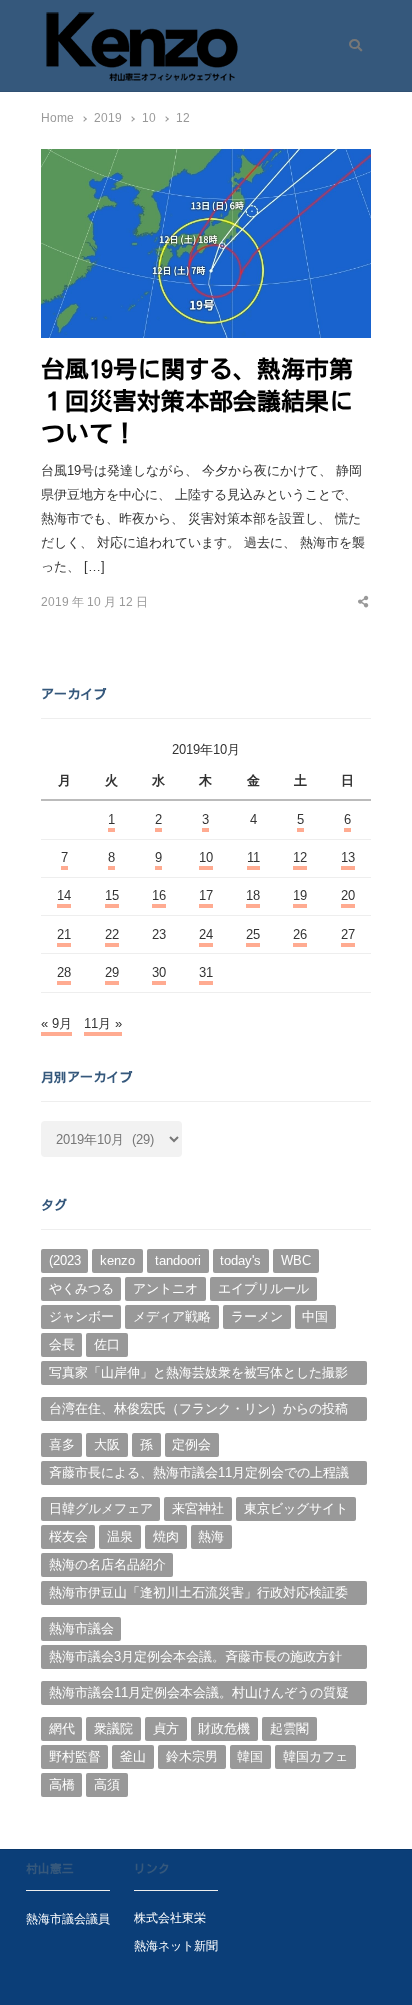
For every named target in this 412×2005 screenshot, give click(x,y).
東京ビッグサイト (296, 1508)
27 (348, 934)
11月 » (103, 1023)
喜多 (62, 1444)
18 (253, 895)
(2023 (65, 1260)
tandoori (178, 1260)
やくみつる (81, 1288)
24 (206, 934)
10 (206, 857)
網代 (62, 1728)
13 (348, 857)
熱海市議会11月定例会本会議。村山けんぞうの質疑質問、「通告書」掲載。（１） (199, 1695)
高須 (107, 1784)
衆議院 (113, 1728)
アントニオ (165, 1288)
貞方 (166, 1728)
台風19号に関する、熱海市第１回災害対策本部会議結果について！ (197, 401)
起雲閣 (289, 1728)
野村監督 (75, 1756)
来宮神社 (198, 1508)
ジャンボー (81, 1316)
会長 (62, 1344)
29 (112, 972)
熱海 (211, 1536)
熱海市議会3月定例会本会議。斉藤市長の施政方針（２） (195, 1659)
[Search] (348, 46)
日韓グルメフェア (101, 1508)
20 (348, 895)
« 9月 (56, 1023)
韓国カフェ (315, 1756)
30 (159, 972)
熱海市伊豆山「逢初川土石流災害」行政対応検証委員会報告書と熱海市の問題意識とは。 (198, 1595)
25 (253, 934)
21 (64, 934)
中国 (315, 1316)
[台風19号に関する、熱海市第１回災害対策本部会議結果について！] (206, 160)
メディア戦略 (172, 1316)
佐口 (107, 1344)
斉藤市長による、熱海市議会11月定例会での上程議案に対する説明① (199, 1475)
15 (112, 895)
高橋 (62, 1784)
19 (300, 895)
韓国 (250, 1756)
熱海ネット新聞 (176, 1945)
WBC (296, 1260)
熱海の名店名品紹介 (107, 1564)
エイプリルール (263, 1288)
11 (253, 857)
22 (112, 934)
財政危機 (224, 1728)
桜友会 (68, 1536)
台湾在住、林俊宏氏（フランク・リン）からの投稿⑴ (198, 1411)
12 (300, 857)
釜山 (133, 1756)
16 (159, 895)
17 (206, 895)
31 (206, 972)
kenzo (117, 1260)
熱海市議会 (81, 1628)
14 (64, 895)
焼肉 (166, 1536)
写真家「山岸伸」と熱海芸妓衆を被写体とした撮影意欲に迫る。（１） (198, 1375)
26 (300, 934)
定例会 (191, 1444)
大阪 (107, 1444)
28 (64, 972)
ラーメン (257, 1316)
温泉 (120, 1536)
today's (240, 1260)
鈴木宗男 (192, 1756)
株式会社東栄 (170, 1917)
